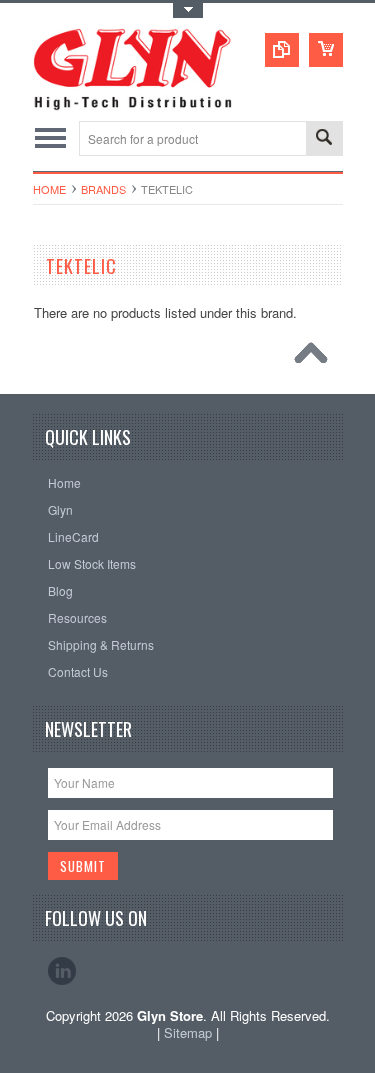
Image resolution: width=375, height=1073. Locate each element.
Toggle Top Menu (188, 10)
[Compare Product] (282, 50)
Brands (103, 189)
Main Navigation (50, 138)
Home (49, 189)
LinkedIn (62, 971)
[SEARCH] (324, 139)
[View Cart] (326, 50)
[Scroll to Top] (316, 358)
